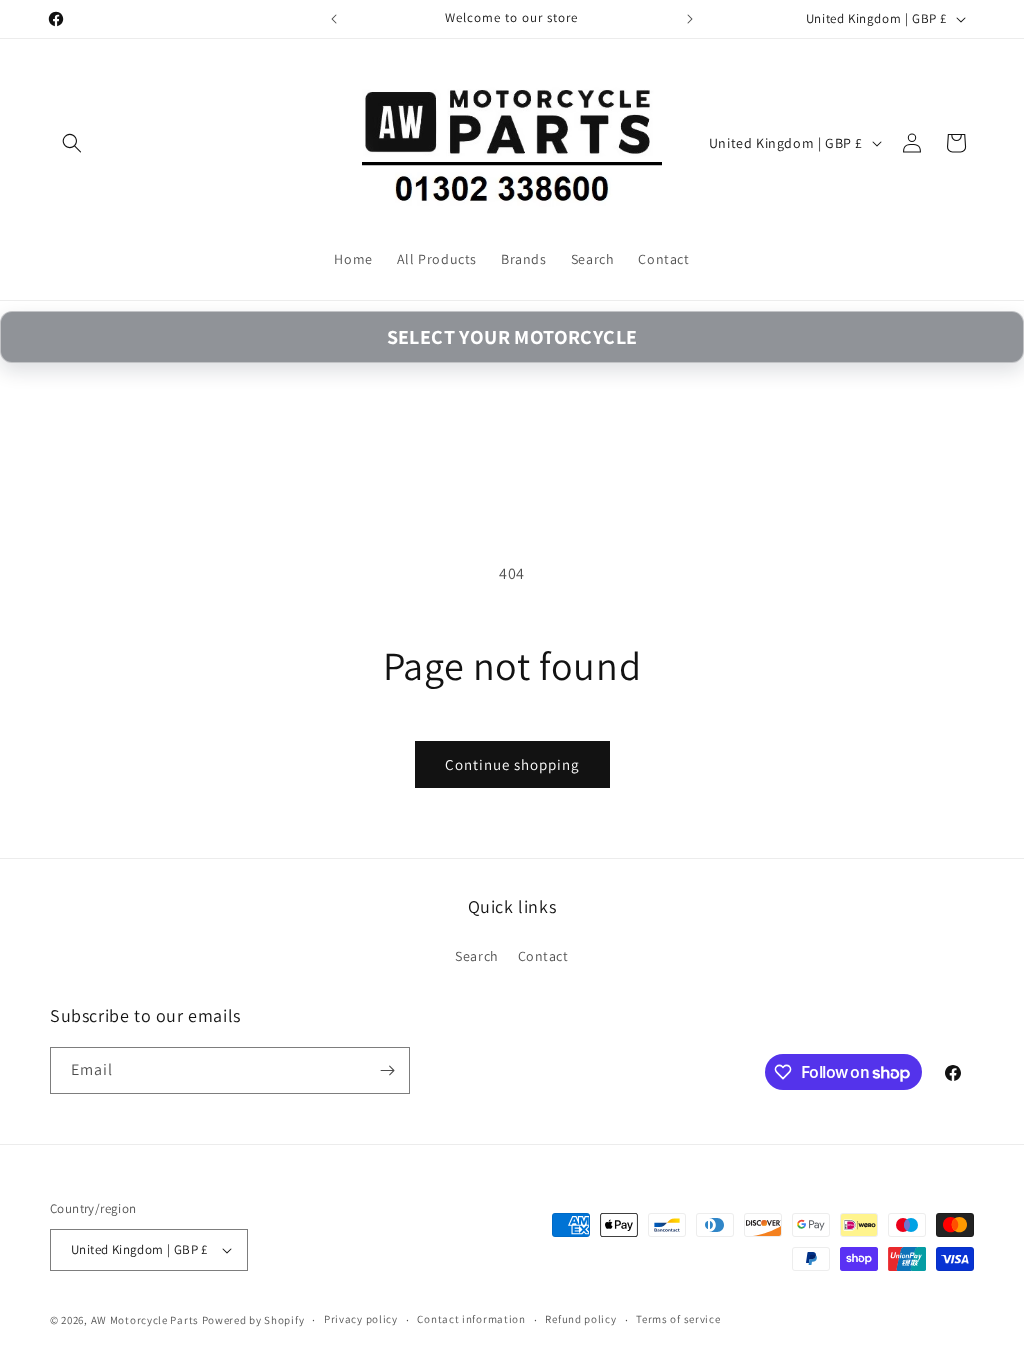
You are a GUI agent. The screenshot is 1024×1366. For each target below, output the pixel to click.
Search (477, 956)
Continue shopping (512, 764)
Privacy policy (361, 1319)
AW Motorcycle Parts (145, 1320)
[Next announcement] (690, 19)
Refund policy (580, 1319)
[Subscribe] (387, 1070)
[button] (72, 143)
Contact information (471, 1319)
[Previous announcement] (334, 19)
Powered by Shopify (253, 1320)
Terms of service (678, 1319)
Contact (543, 956)
